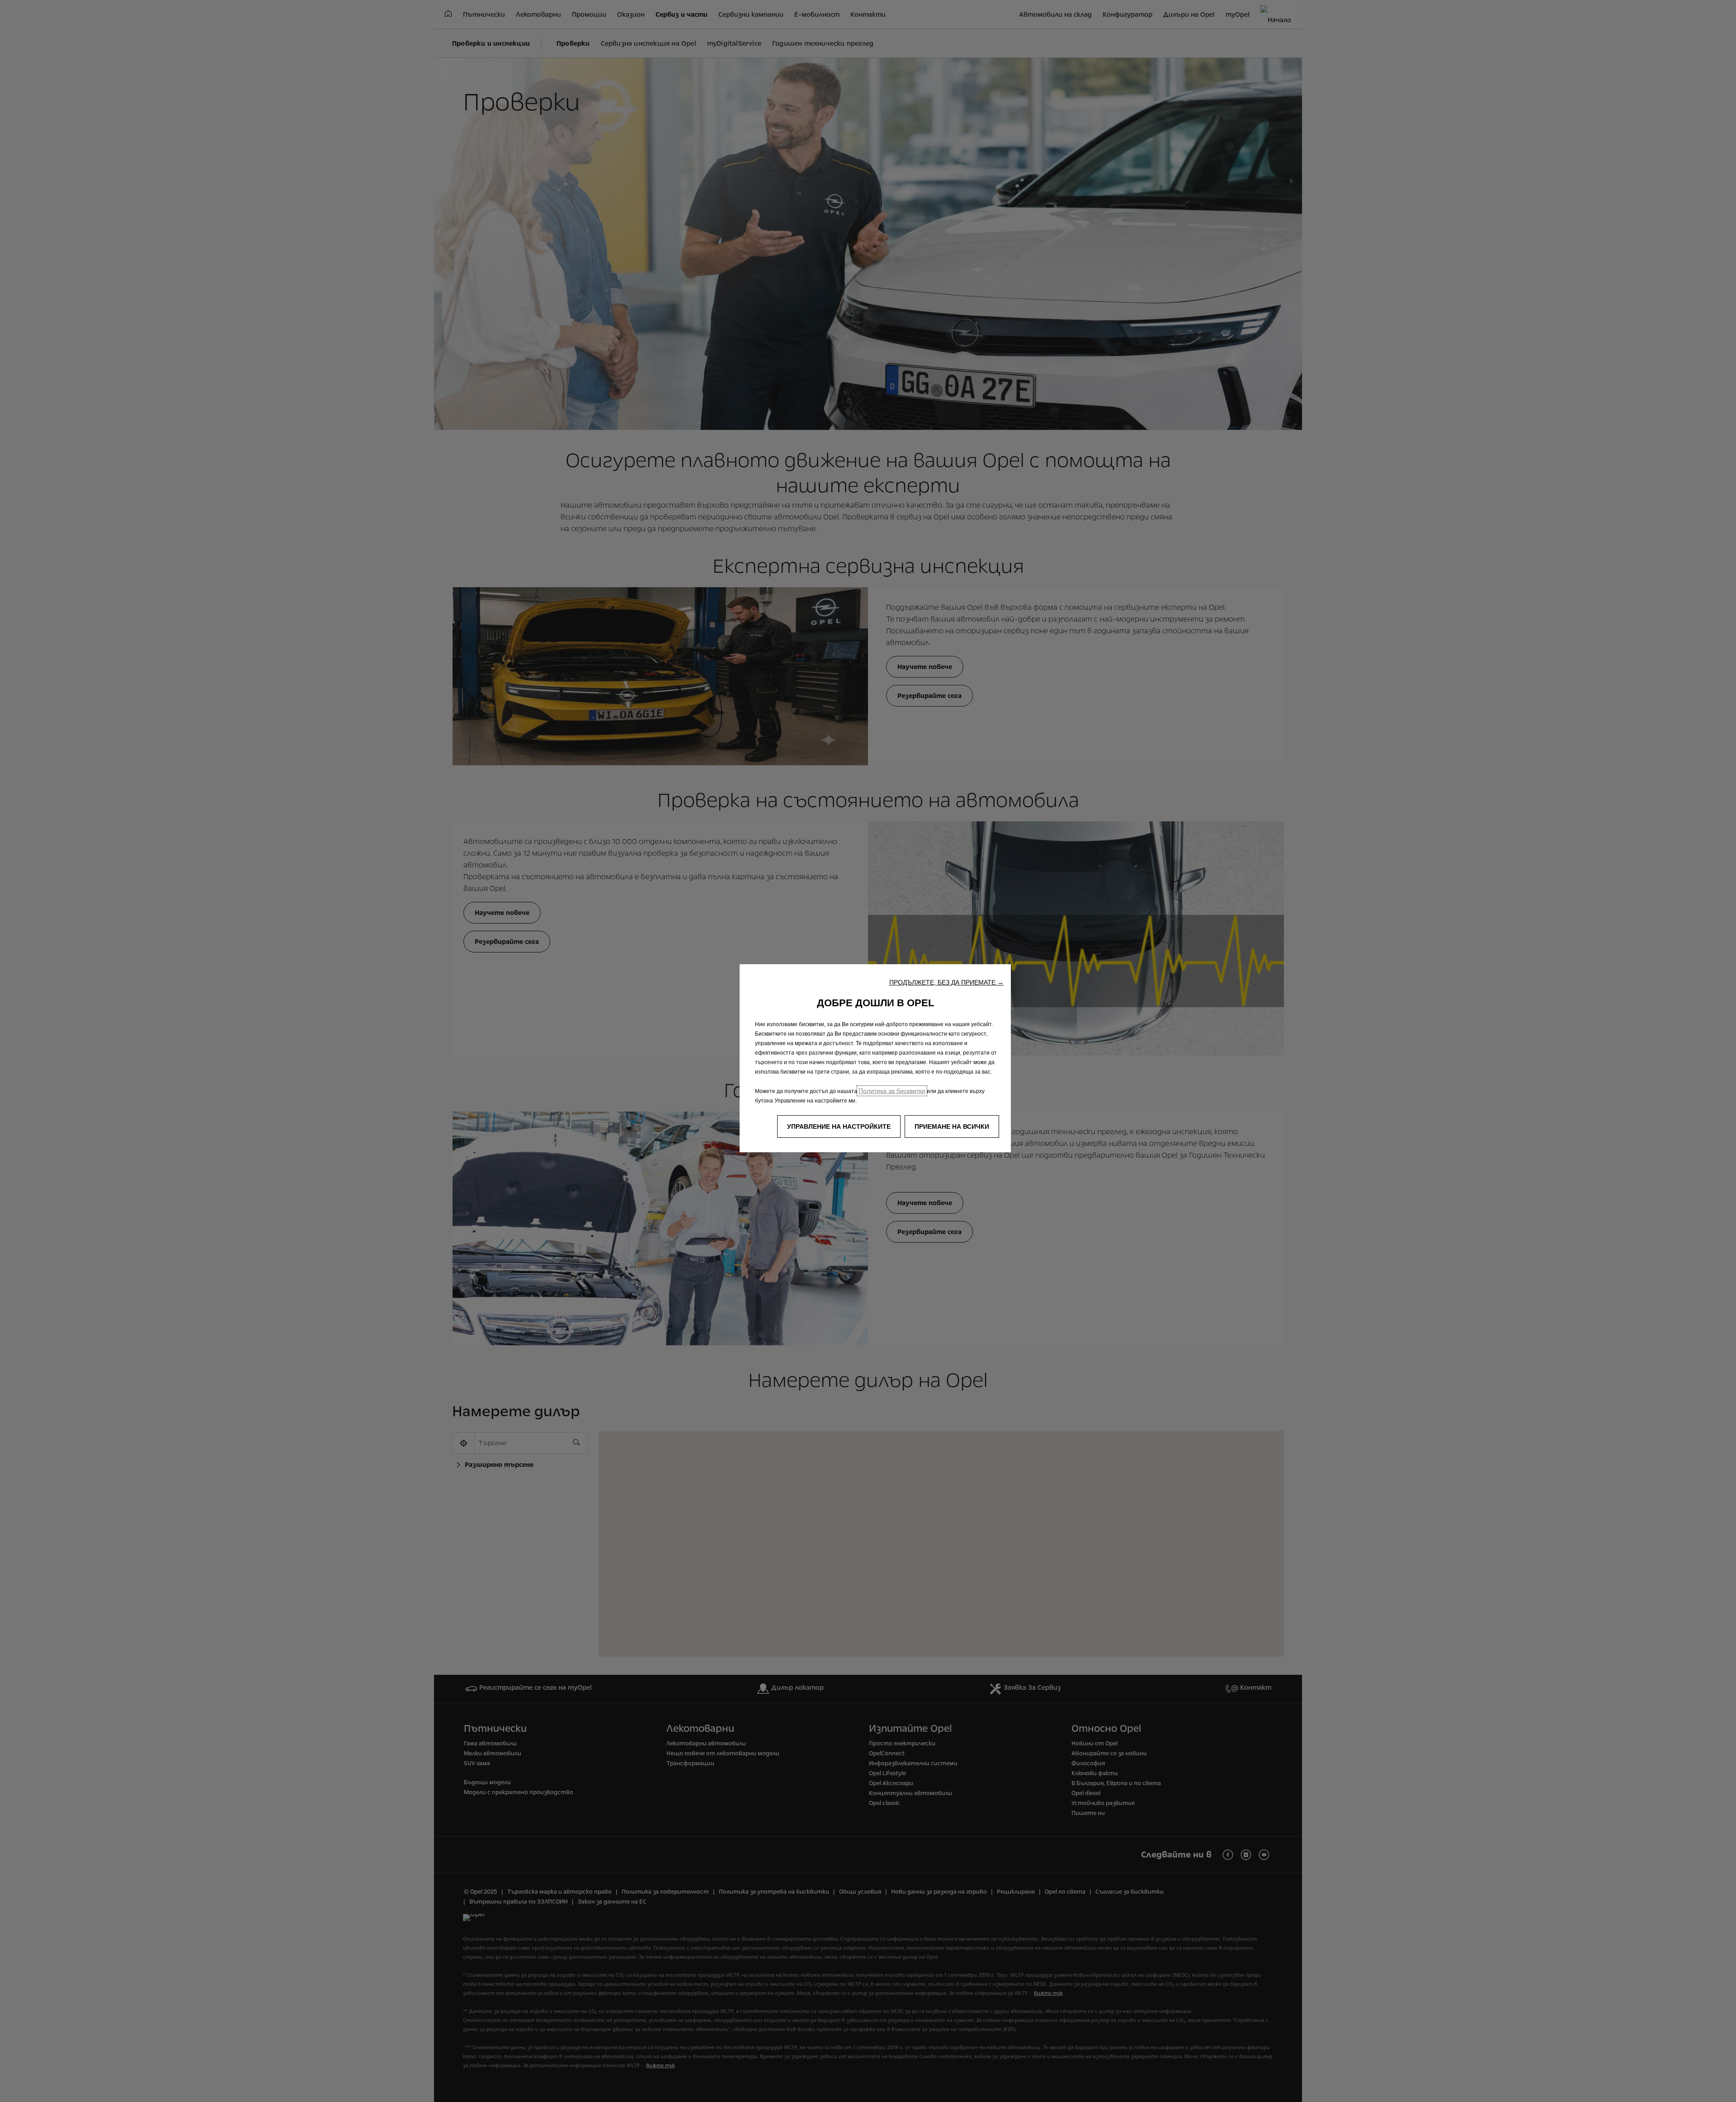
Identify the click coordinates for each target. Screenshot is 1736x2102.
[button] (946, 982)
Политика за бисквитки (892, 1091)
